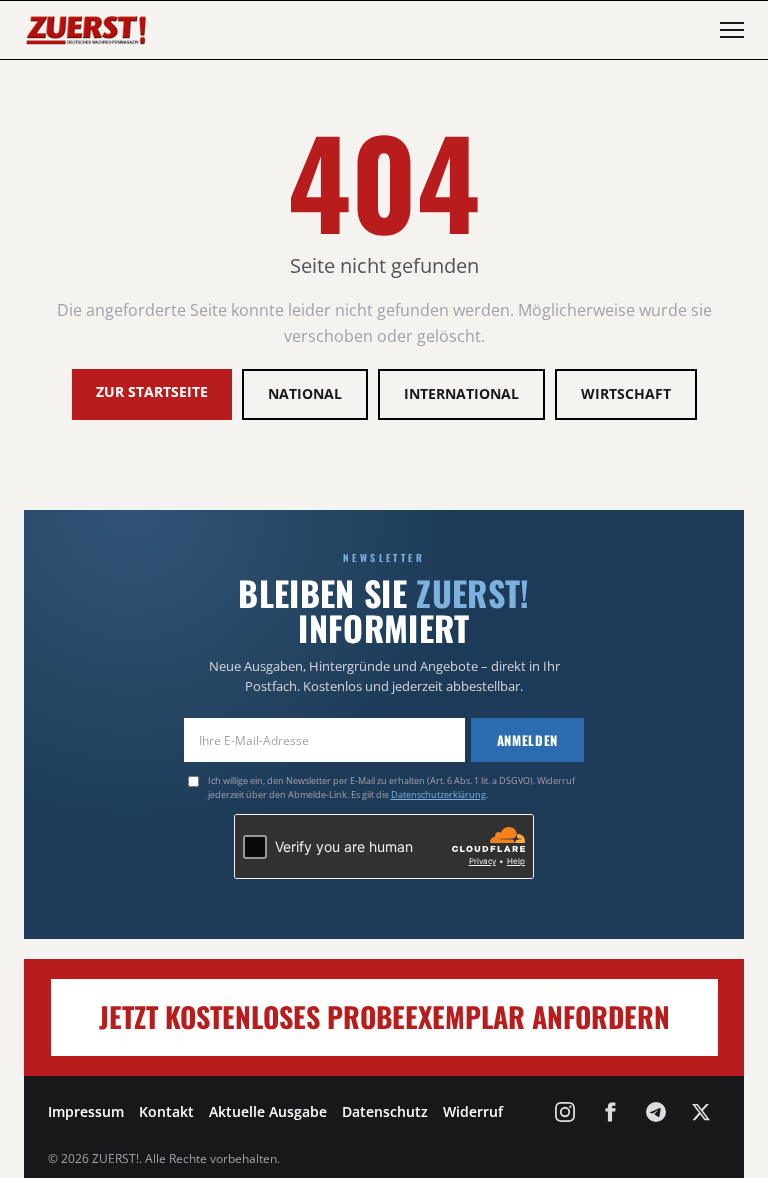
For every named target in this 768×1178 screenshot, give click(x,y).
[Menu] (732, 30)
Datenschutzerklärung (438, 794)
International (461, 393)
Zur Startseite (152, 391)
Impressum (86, 1111)
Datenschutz (385, 1111)
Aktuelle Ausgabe (268, 1111)
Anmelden (527, 740)
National (305, 393)
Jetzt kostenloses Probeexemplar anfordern (384, 1016)
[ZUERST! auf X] (701, 1112)
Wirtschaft (626, 393)
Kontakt (166, 1111)
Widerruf (473, 1111)
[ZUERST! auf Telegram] (656, 1112)
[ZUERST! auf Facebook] (610, 1112)
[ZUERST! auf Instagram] (565, 1112)
